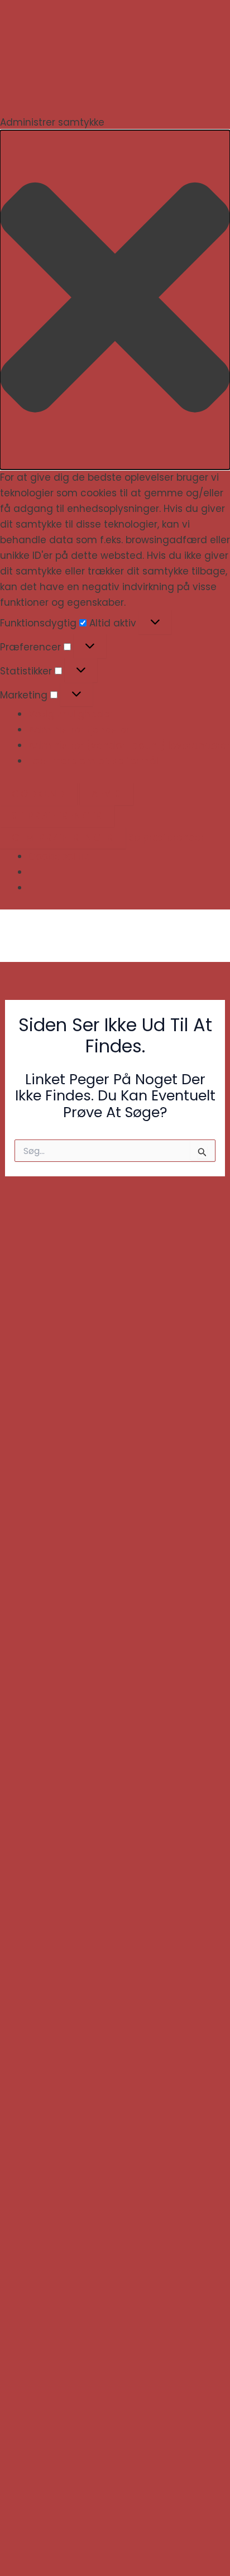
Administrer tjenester (79, 730)
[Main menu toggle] (206, 936)
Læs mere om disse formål (94, 761)
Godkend (39, 794)
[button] (115, 300)
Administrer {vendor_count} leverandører (129, 745)
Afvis (107, 794)
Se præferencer (57, 816)
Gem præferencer (63, 837)
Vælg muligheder (71, 714)
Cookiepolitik (58, 856)
